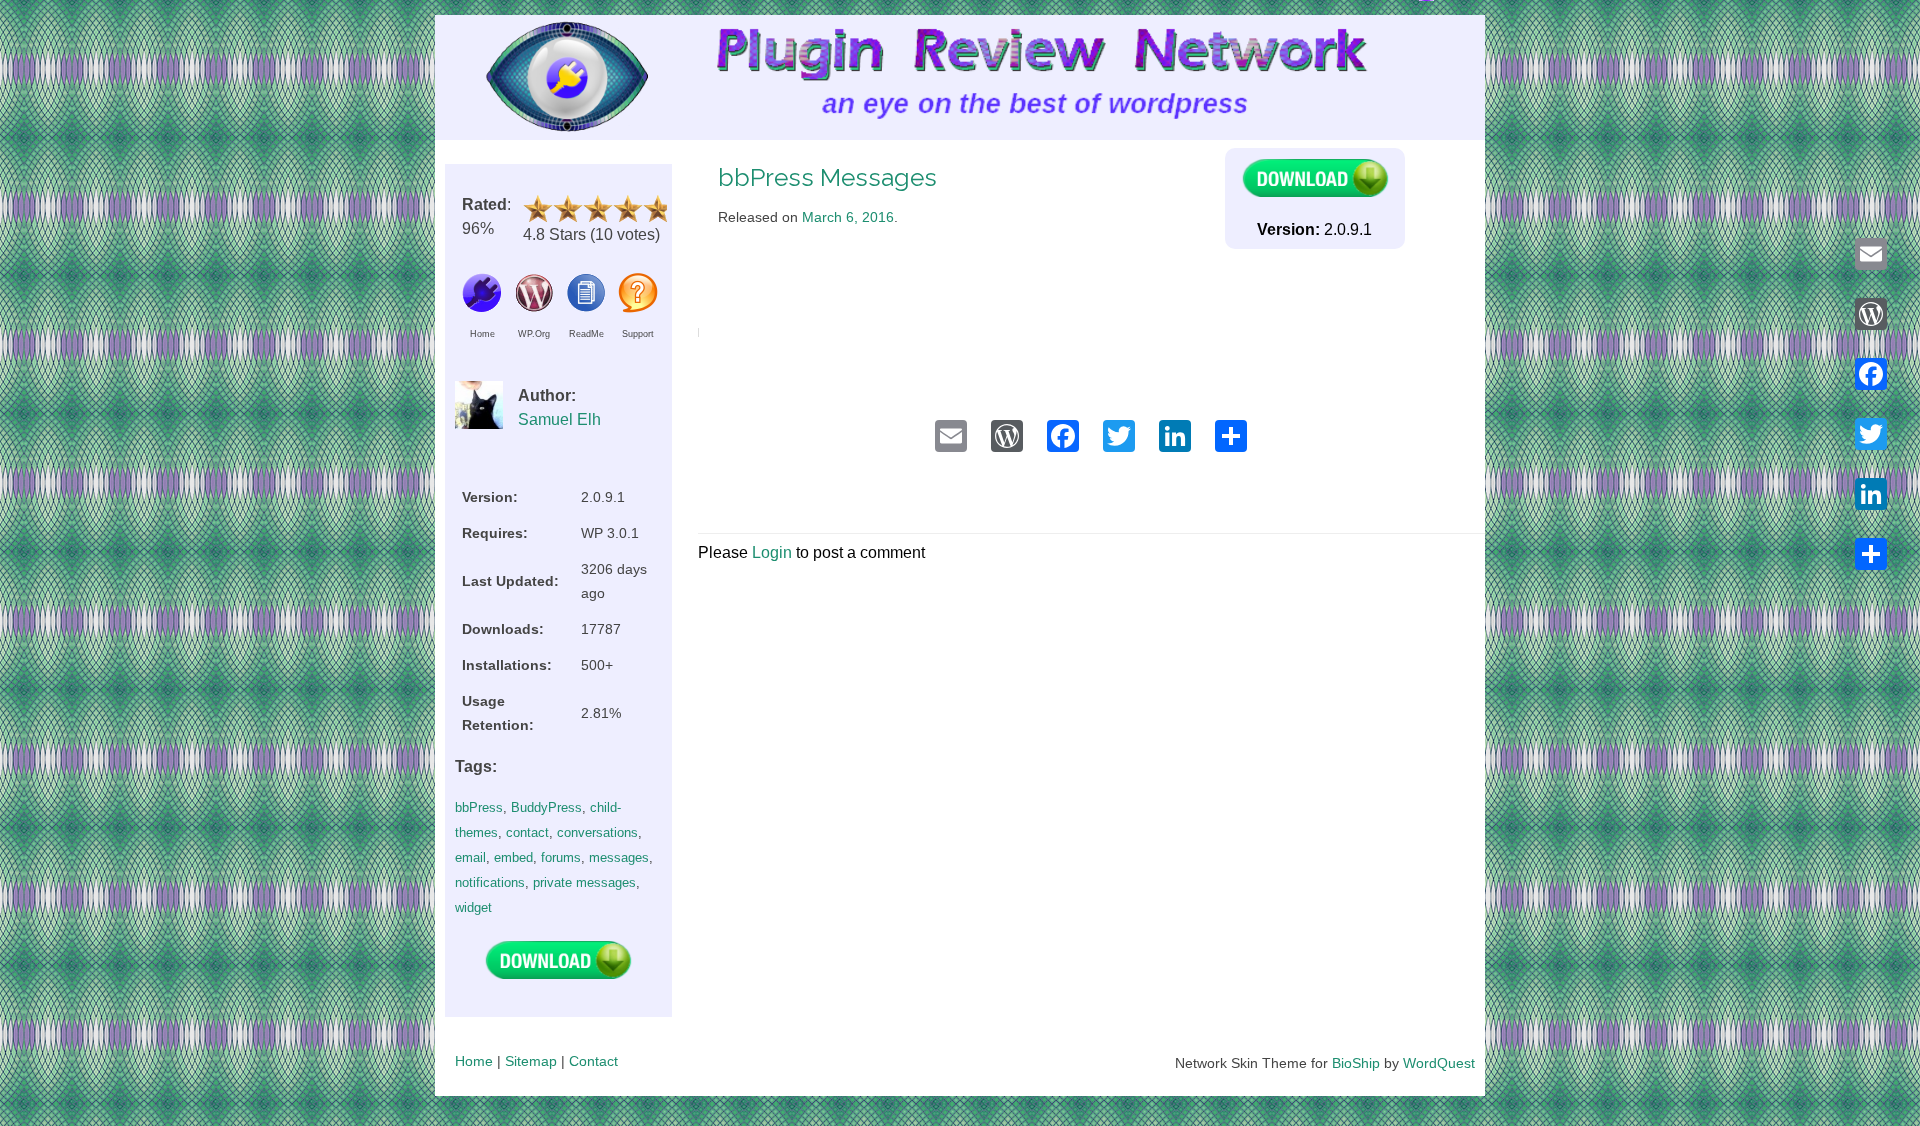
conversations (597, 832)
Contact (593, 1061)
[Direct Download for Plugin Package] (558, 974)
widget (473, 907)
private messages (584, 882)
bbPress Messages (827, 177)
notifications (490, 882)
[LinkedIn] (1871, 494)
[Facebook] (1871, 374)
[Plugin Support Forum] (638, 307)
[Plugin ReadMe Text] (586, 307)
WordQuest (1439, 1063)
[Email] (1871, 254)
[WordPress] (1871, 314)
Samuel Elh (559, 419)
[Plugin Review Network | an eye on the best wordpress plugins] (541, 81)
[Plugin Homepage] (482, 307)
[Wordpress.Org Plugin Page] (534, 307)
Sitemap (531, 1061)
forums (561, 857)
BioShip (1356, 1063)
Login (772, 552)
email (470, 857)
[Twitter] (1871, 434)
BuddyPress (546, 807)
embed (513, 857)
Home (474, 1061)
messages (619, 857)
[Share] (1871, 554)
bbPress (479, 807)
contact (527, 832)
